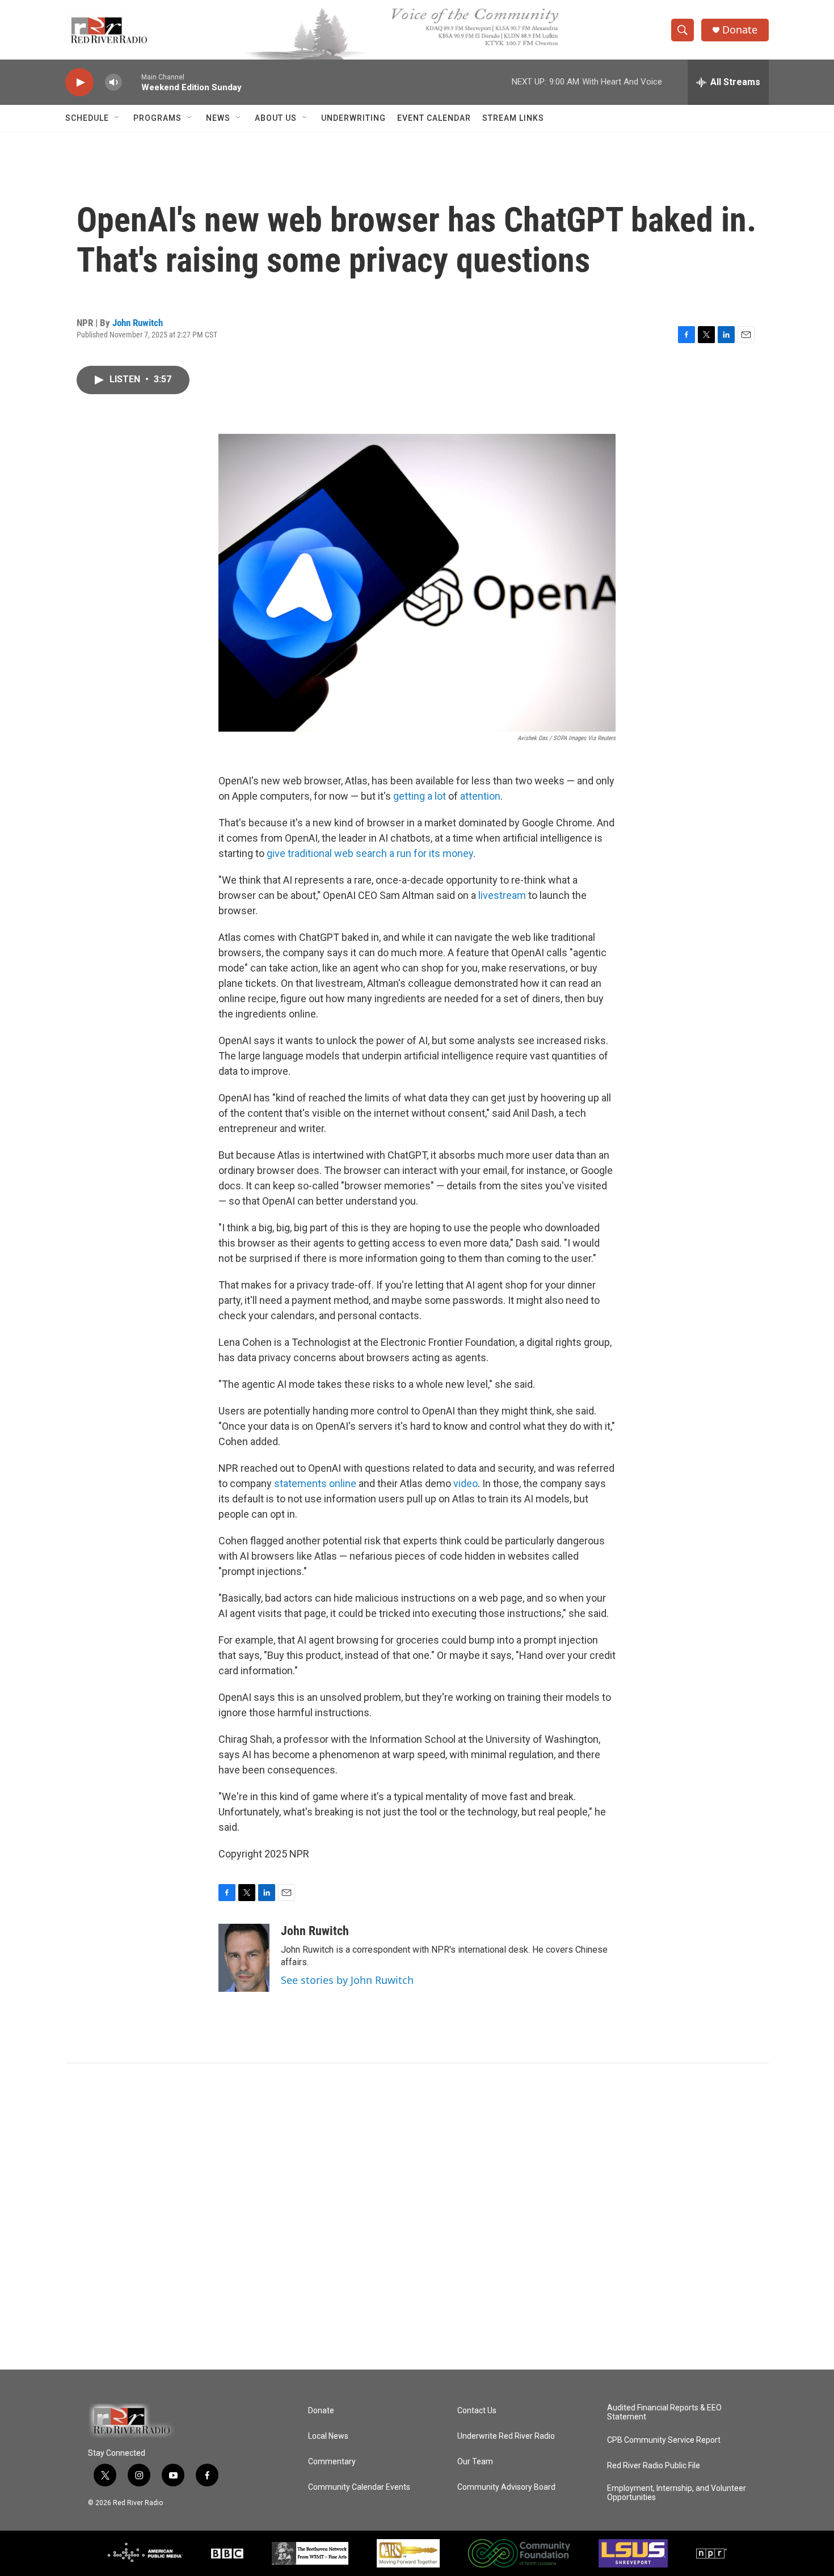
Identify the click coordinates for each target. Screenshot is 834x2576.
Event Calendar (434, 118)
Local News (328, 2436)
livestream (502, 895)
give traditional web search (327, 853)
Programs (157, 118)
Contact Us (477, 2411)
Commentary (332, 2462)
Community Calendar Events (359, 2487)
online (343, 1483)
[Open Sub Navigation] (117, 118)
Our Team (475, 2462)
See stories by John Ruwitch (347, 1980)
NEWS (218, 118)
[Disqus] (417, 2216)
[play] (79, 83)
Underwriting (353, 118)
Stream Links (513, 118)
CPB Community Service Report (664, 2440)
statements (300, 1483)
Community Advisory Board (506, 2487)
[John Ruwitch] (244, 1958)
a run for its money (431, 853)
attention (480, 796)
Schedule (87, 118)
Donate (740, 30)
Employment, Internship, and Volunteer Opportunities (677, 2493)
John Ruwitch (138, 323)
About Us (276, 118)
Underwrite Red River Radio (506, 2436)
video (466, 1483)
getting (409, 796)
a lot (437, 796)
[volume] (113, 83)
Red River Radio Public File (654, 2466)
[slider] (132, 82)
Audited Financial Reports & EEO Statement (664, 2412)
